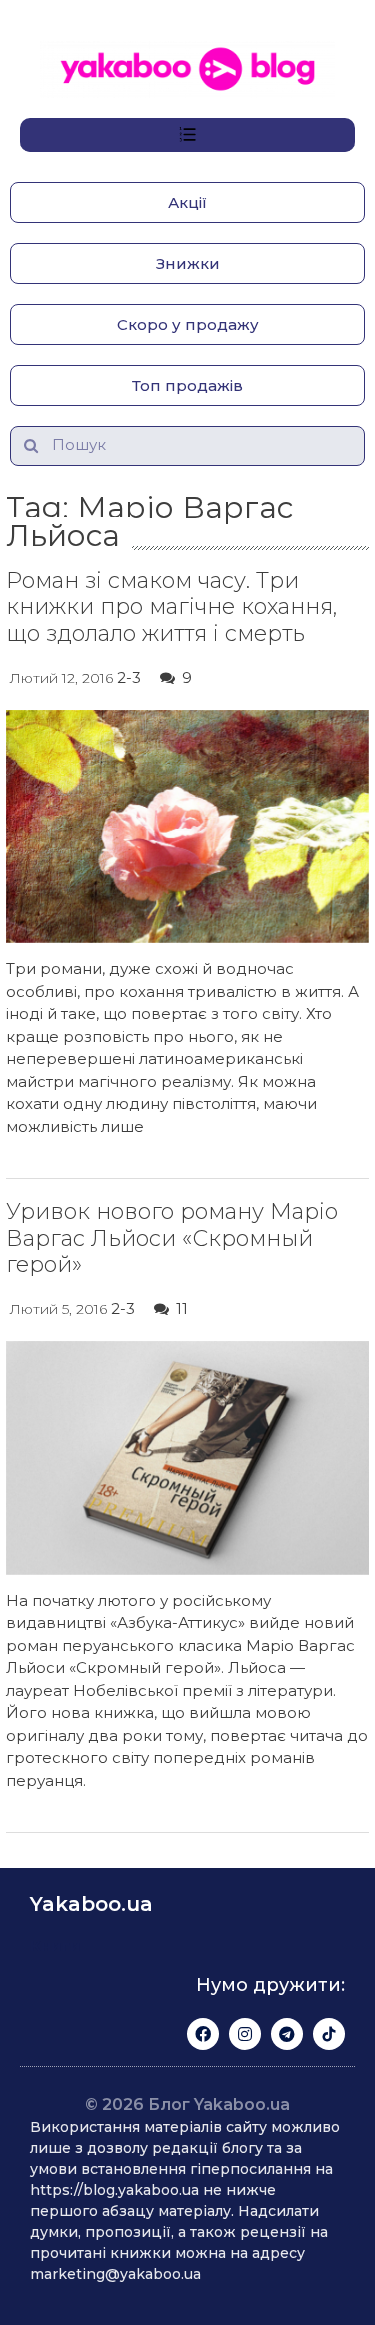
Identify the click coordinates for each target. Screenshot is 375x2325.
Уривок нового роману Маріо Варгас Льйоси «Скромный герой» (172, 1238)
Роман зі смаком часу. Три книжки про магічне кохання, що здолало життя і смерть (171, 607)
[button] (187, 202)
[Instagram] (245, 2034)
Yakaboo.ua (91, 1904)
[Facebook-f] (203, 2034)
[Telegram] (287, 2034)
